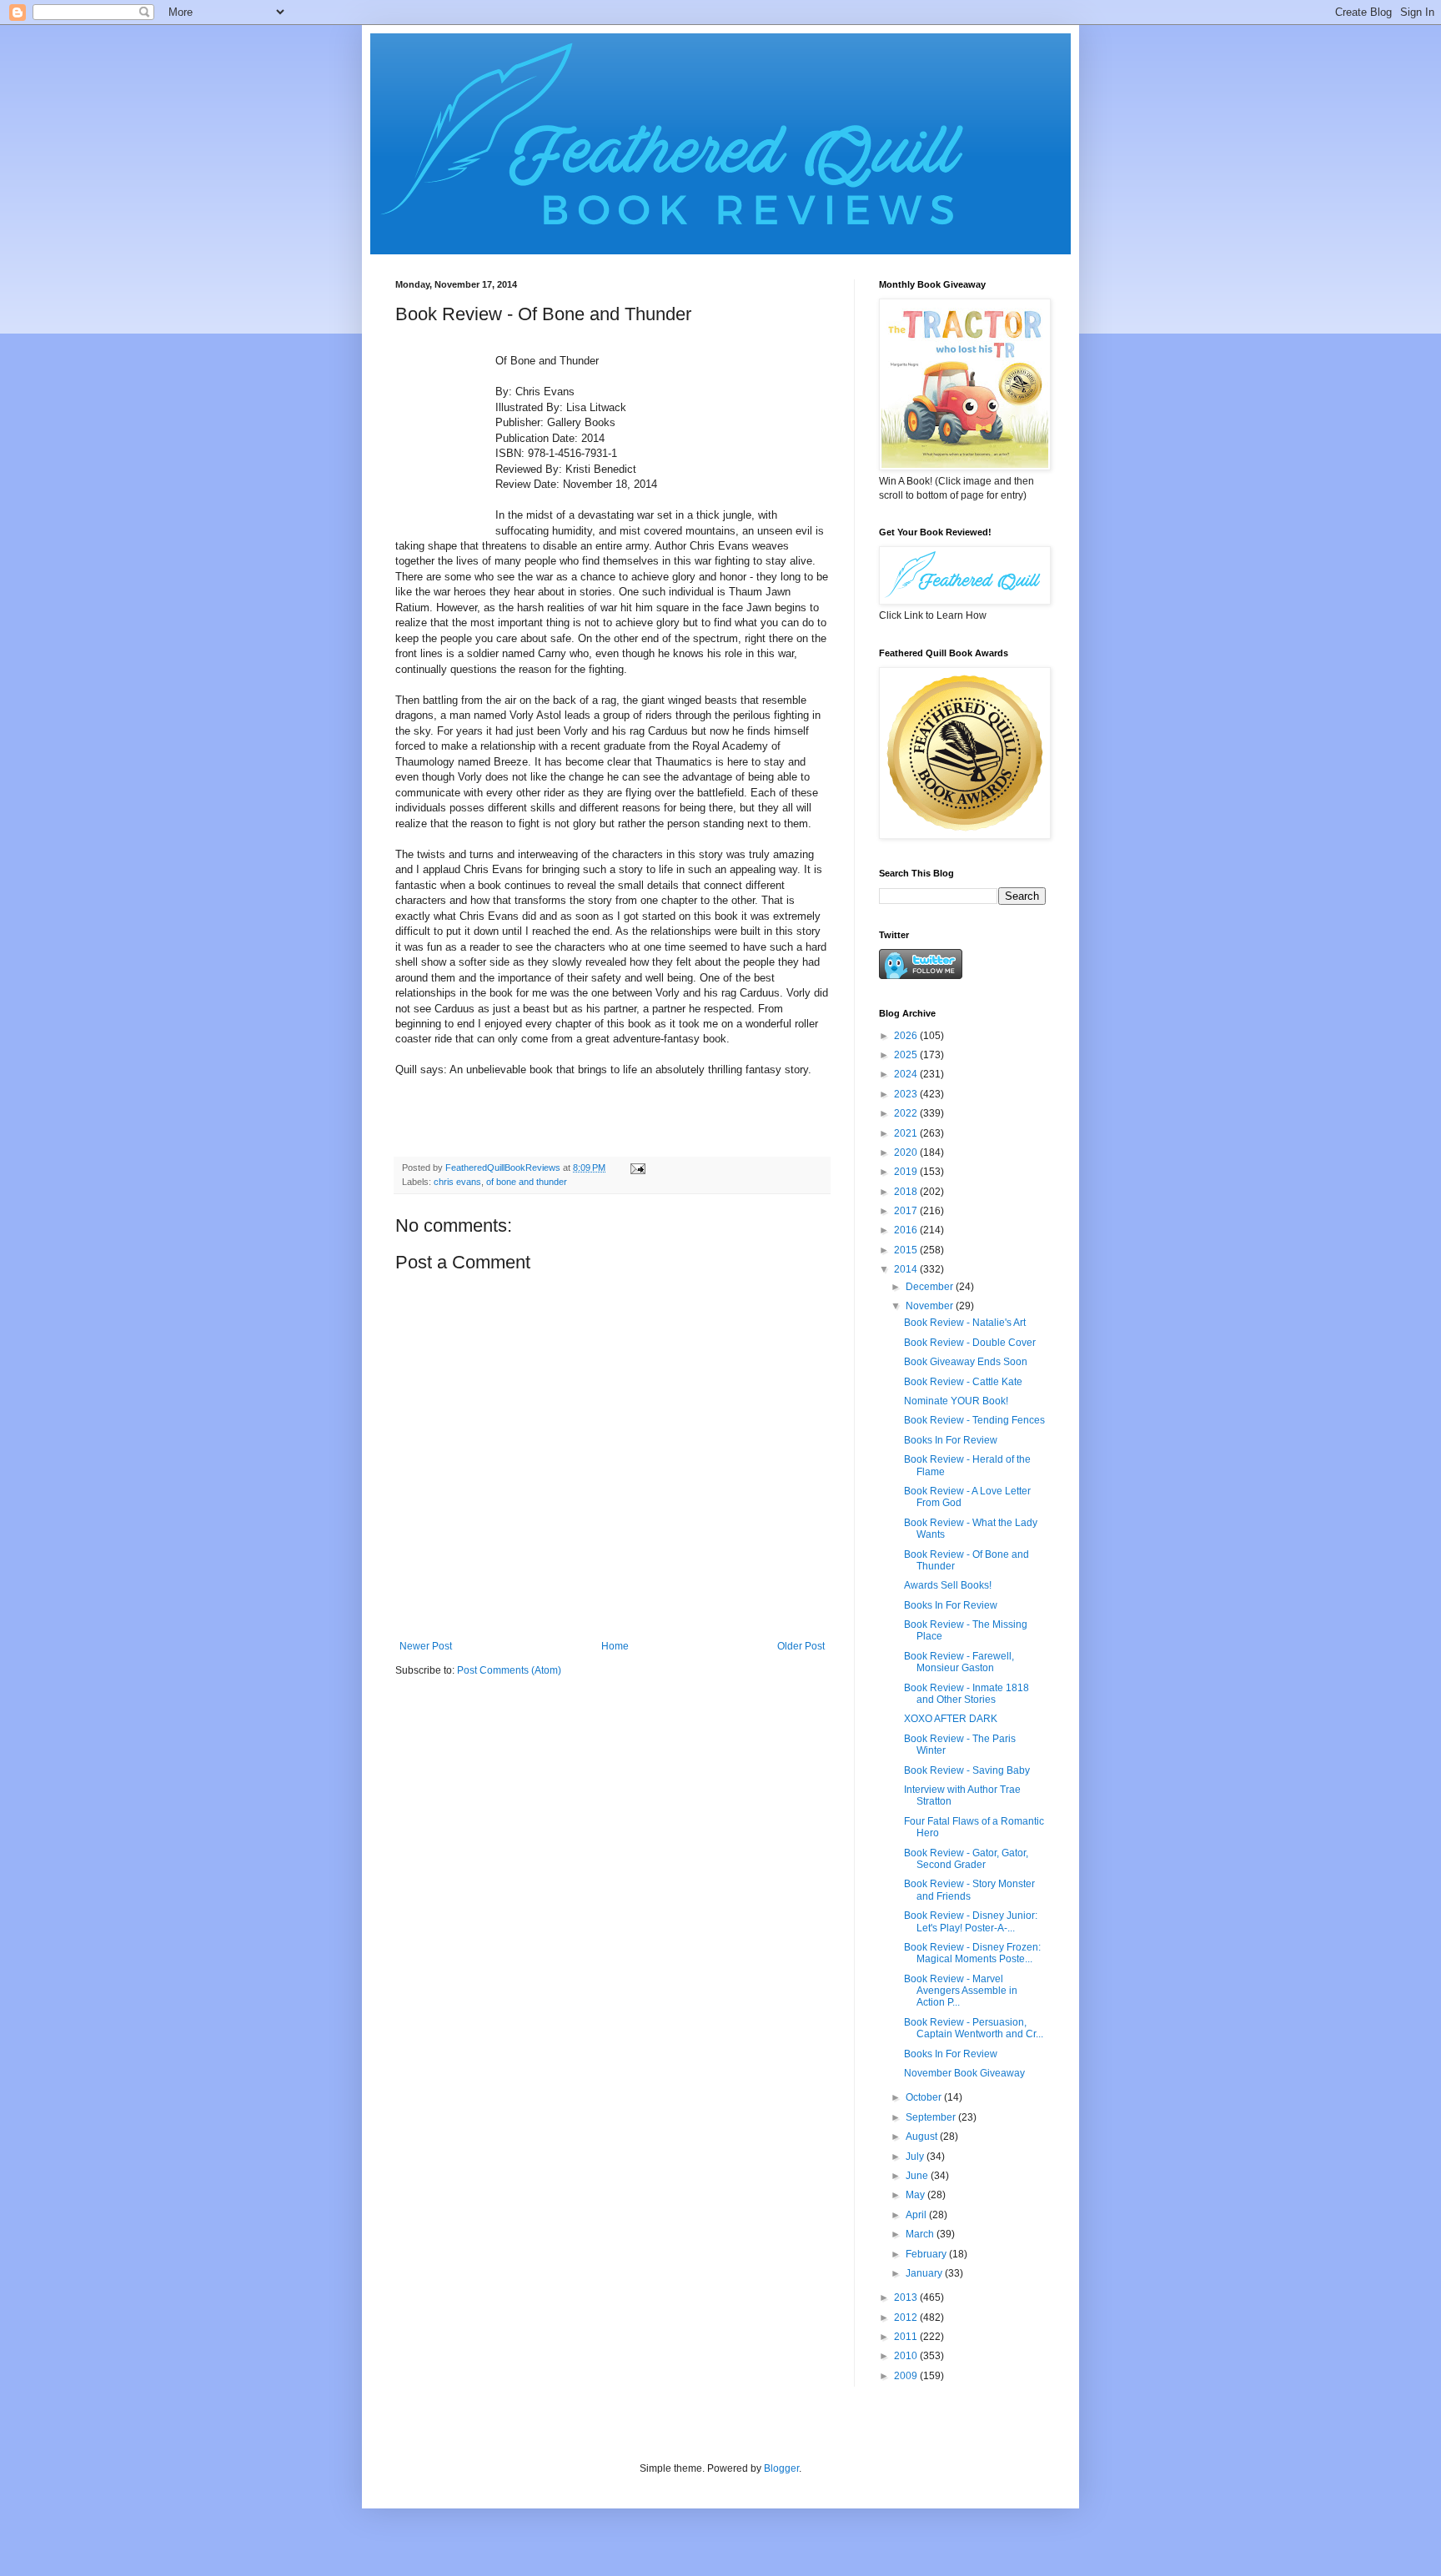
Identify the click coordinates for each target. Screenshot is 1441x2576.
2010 (907, 2356)
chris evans (457, 1182)
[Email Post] (637, 1167)
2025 (907, 1055)
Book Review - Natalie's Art (965, 1323)
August (923, 2137)
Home (615, 1646)
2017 (907, 1211)
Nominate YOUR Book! (956, 1401)
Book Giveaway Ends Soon (966, 1362)
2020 (907, 1152)
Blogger (781, 2468)
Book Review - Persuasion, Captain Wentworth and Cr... (974, 2028)
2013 (907, 2297)
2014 (907, 1269)
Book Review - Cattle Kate (963, 1382)
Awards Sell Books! (948, 1585)
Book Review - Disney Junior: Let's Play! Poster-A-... (971, 1921)
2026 (907, 1036)
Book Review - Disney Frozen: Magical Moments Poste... (972, 1953)
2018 (907, 1192)
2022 (907, 1113)
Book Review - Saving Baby (967, 1770)
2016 (907, 1230)
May (916, 2195)
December (931, 1287)
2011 (907, 2337)
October (925, 2097)
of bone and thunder (527, 1182)
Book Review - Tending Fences (974, 1420)
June (918, 2176)
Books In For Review (951, 1440)
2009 (907, 2376)
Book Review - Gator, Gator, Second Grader (966, 1859)
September (932, 2117)
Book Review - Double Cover (970, 1343)
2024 (907, 1074)
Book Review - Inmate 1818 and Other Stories (967, 1694)
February (927, 2254)
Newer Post (426, 1646)
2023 (907, 1094)
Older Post (801, 1646)
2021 (907, 1133)
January (925, 2273)
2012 (907, 2317)
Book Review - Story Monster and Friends (969, 1890)
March (921, 2234)
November (931, 1306)
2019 (907, 1172)
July (916, 2157)
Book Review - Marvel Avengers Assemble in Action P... (961, 1991)
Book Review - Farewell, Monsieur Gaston (959, 1662)
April (917, 2215)
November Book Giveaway (964, 2073)
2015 (907, 1250)
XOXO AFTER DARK (951, 1719)
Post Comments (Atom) (509, 1670)
